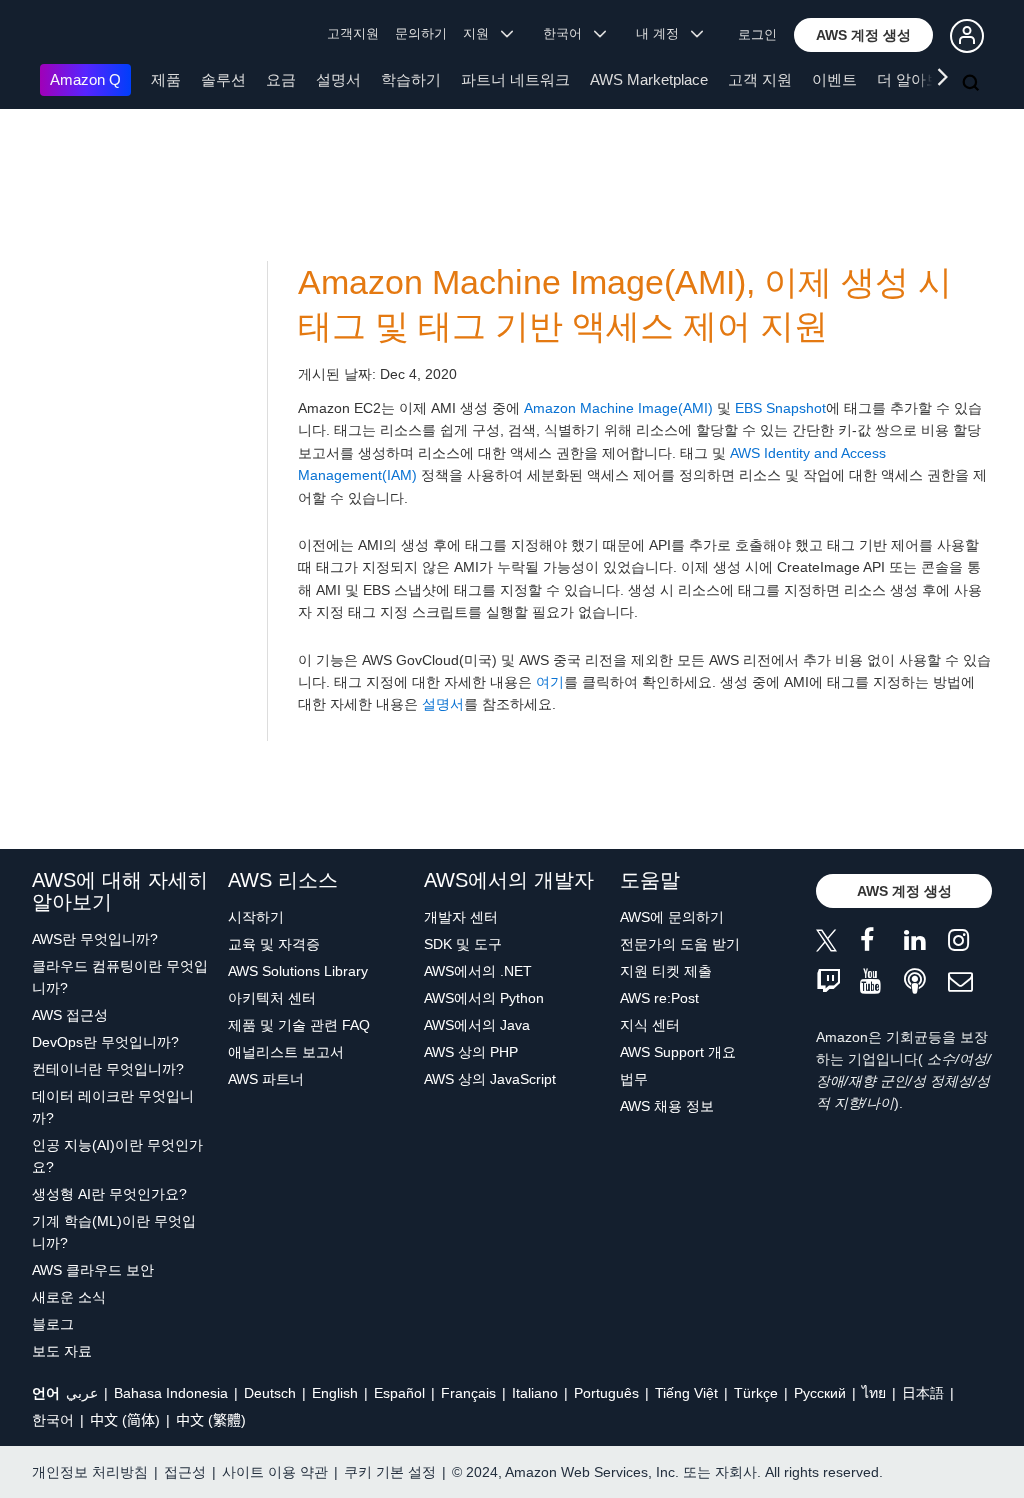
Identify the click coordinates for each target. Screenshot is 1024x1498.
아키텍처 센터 (272, 998)
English (335, 1393)
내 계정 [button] (663, 33)
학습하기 (411, 79)
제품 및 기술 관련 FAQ (299, 1025)
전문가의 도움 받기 (680, 944)
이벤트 (834, 79)
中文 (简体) (125, 1420)
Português (606, 1393)
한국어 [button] (568, 33)
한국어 (53, 1420)
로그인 (757, 34)
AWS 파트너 (266, 1079)
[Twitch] (838, 982)
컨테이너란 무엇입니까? (108, 1069)
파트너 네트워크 (515, 79)
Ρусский (820, 1393)
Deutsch (270, 1393)
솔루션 (223, 79)
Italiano (535, 1393)
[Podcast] (926, 982)
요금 (281, 79)
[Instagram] (970, 943)
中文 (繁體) (211, 1420)
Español (399, 1393)
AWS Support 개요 (678, 1052)
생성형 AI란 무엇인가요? (109, 1194)
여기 (550, 682)
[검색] (973, 84)
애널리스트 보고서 (286, 1052)
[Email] (970, 982)
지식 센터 (650, 1025)
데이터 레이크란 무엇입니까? (113, 1107)
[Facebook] (882, 943)
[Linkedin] (926, 943)
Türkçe (756, 1393)
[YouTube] (882, 982)
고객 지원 (760, 79)
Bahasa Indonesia (171, 1393)
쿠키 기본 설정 (390, 1472)
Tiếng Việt (686, 1393)
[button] (863, 35)
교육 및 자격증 (274, 944)
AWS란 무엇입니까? (95, 939)
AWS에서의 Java (477, 1025)
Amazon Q (85, 79)
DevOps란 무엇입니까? (105, 1042)
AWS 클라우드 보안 (93, 1270)
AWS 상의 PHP (471, 1052)
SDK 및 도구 (463, 944)
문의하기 (421, 33)
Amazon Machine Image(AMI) (618, 408)
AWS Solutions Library (298, 971)
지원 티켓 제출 (666, 971)
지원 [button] (482, 33)
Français (468, 1393)
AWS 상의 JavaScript (490, 1079)
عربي (82, 1393)
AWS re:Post (659, 998)
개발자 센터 (461, 917)
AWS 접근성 (70, 1015)
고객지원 (353, 33)
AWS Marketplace (649, 79)
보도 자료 (62, 1351)
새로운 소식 (69, 1297)
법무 (634, 1079)
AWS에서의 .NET (478, 971)
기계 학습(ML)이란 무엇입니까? (114, 1232)
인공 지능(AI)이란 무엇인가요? (117, 1156)
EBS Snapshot (780, 408)
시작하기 (256, 917)
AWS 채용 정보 (667, 1106)
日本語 (923, 1393)
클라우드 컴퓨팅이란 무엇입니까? (120, 977)
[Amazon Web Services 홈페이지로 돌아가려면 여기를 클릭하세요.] (69, 35)
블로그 (53, 1324)
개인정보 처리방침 (90, 1472)
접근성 (185, 1472)
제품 (166, 79)
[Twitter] (838, 943)
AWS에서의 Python (484, 998)
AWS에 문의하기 (672, 917)
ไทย (874, 1393)
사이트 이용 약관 (275, 1472)
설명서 (338, 79)
